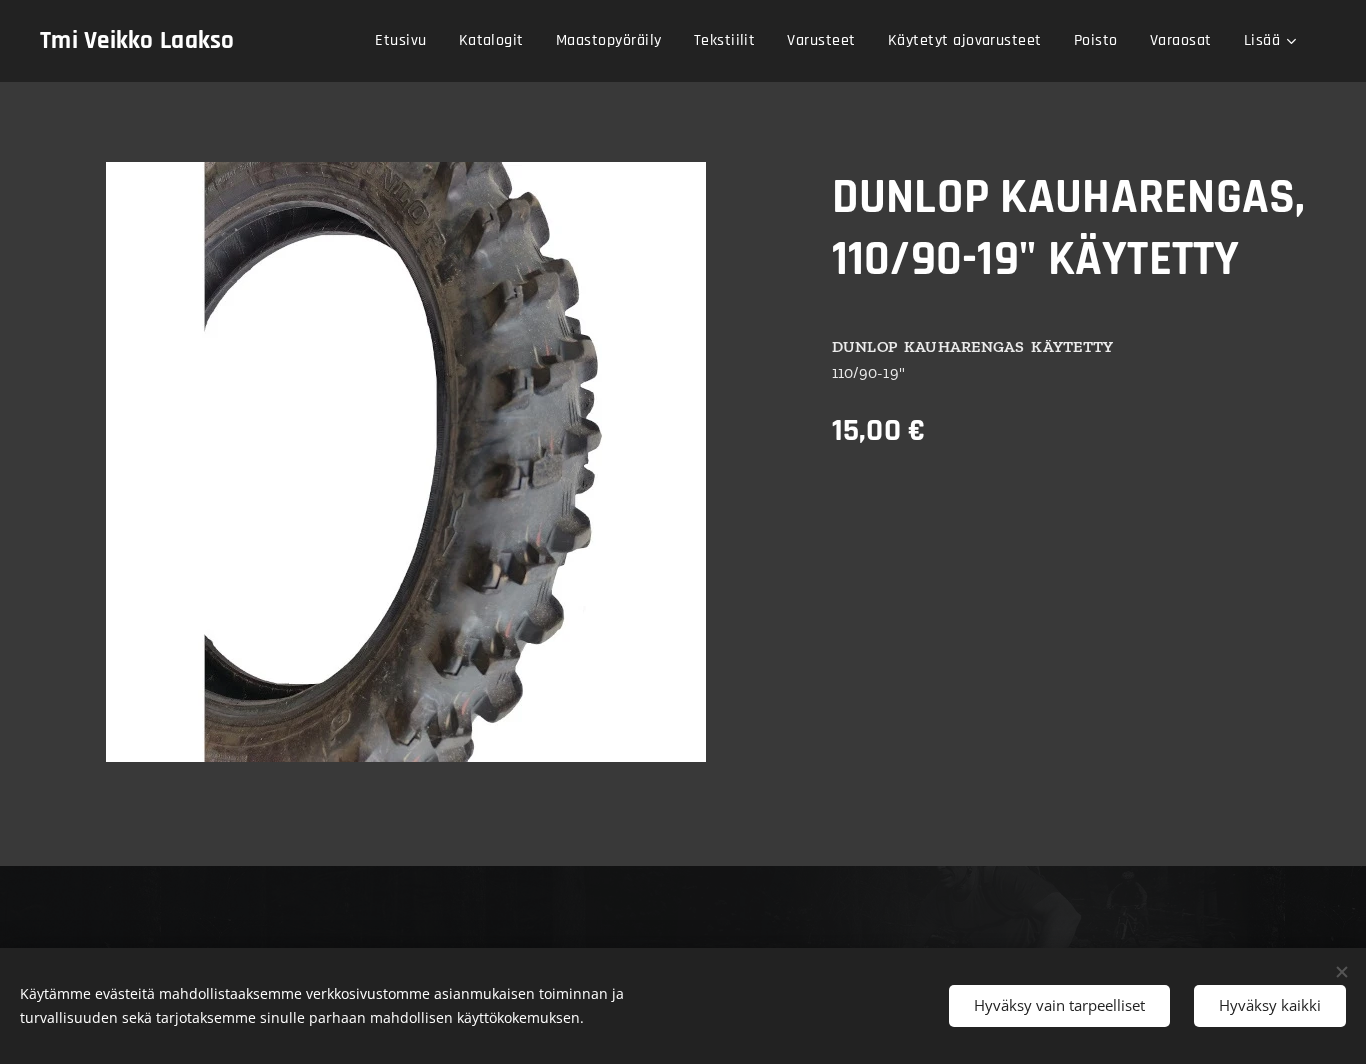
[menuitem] (406, 41)
